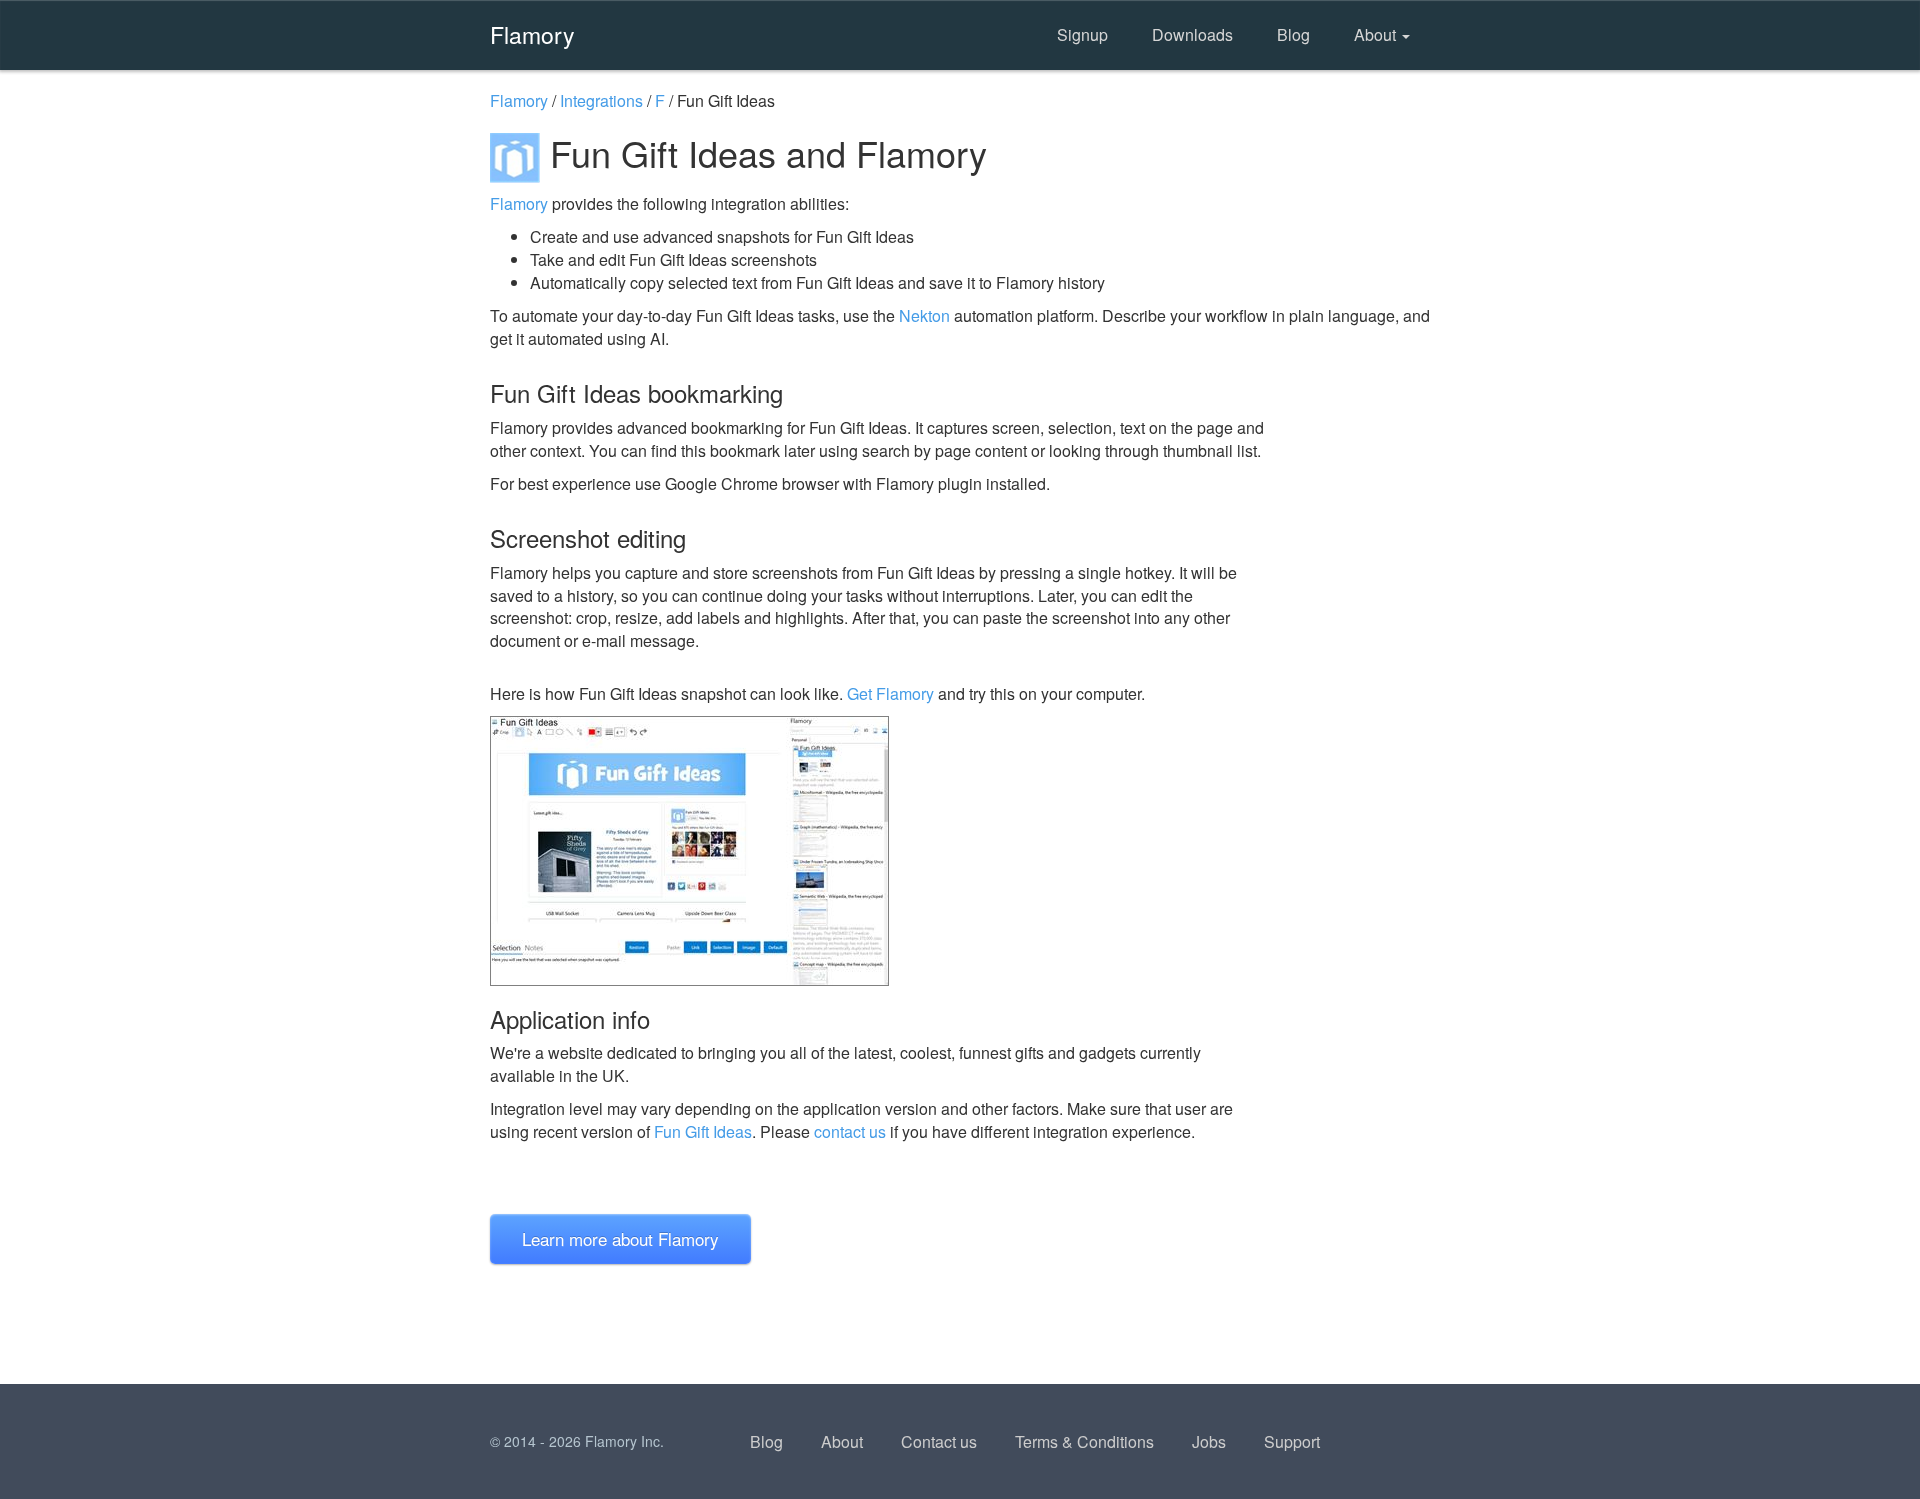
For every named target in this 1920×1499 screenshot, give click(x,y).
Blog (1293, 34)
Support (1292, 1441)
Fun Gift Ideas (703, 1131)
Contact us (939, 1441)
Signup (1082, 34)
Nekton (924, 315)
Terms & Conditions (1084, 1441)
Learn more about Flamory (620, 1238)
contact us (850, 1131)
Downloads (1192, 34)
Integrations (601, 100)
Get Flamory (890, 693)
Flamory (532, 34)
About (1377, 34)
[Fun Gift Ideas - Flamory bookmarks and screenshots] (879, 851)
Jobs (1209, 1441)
